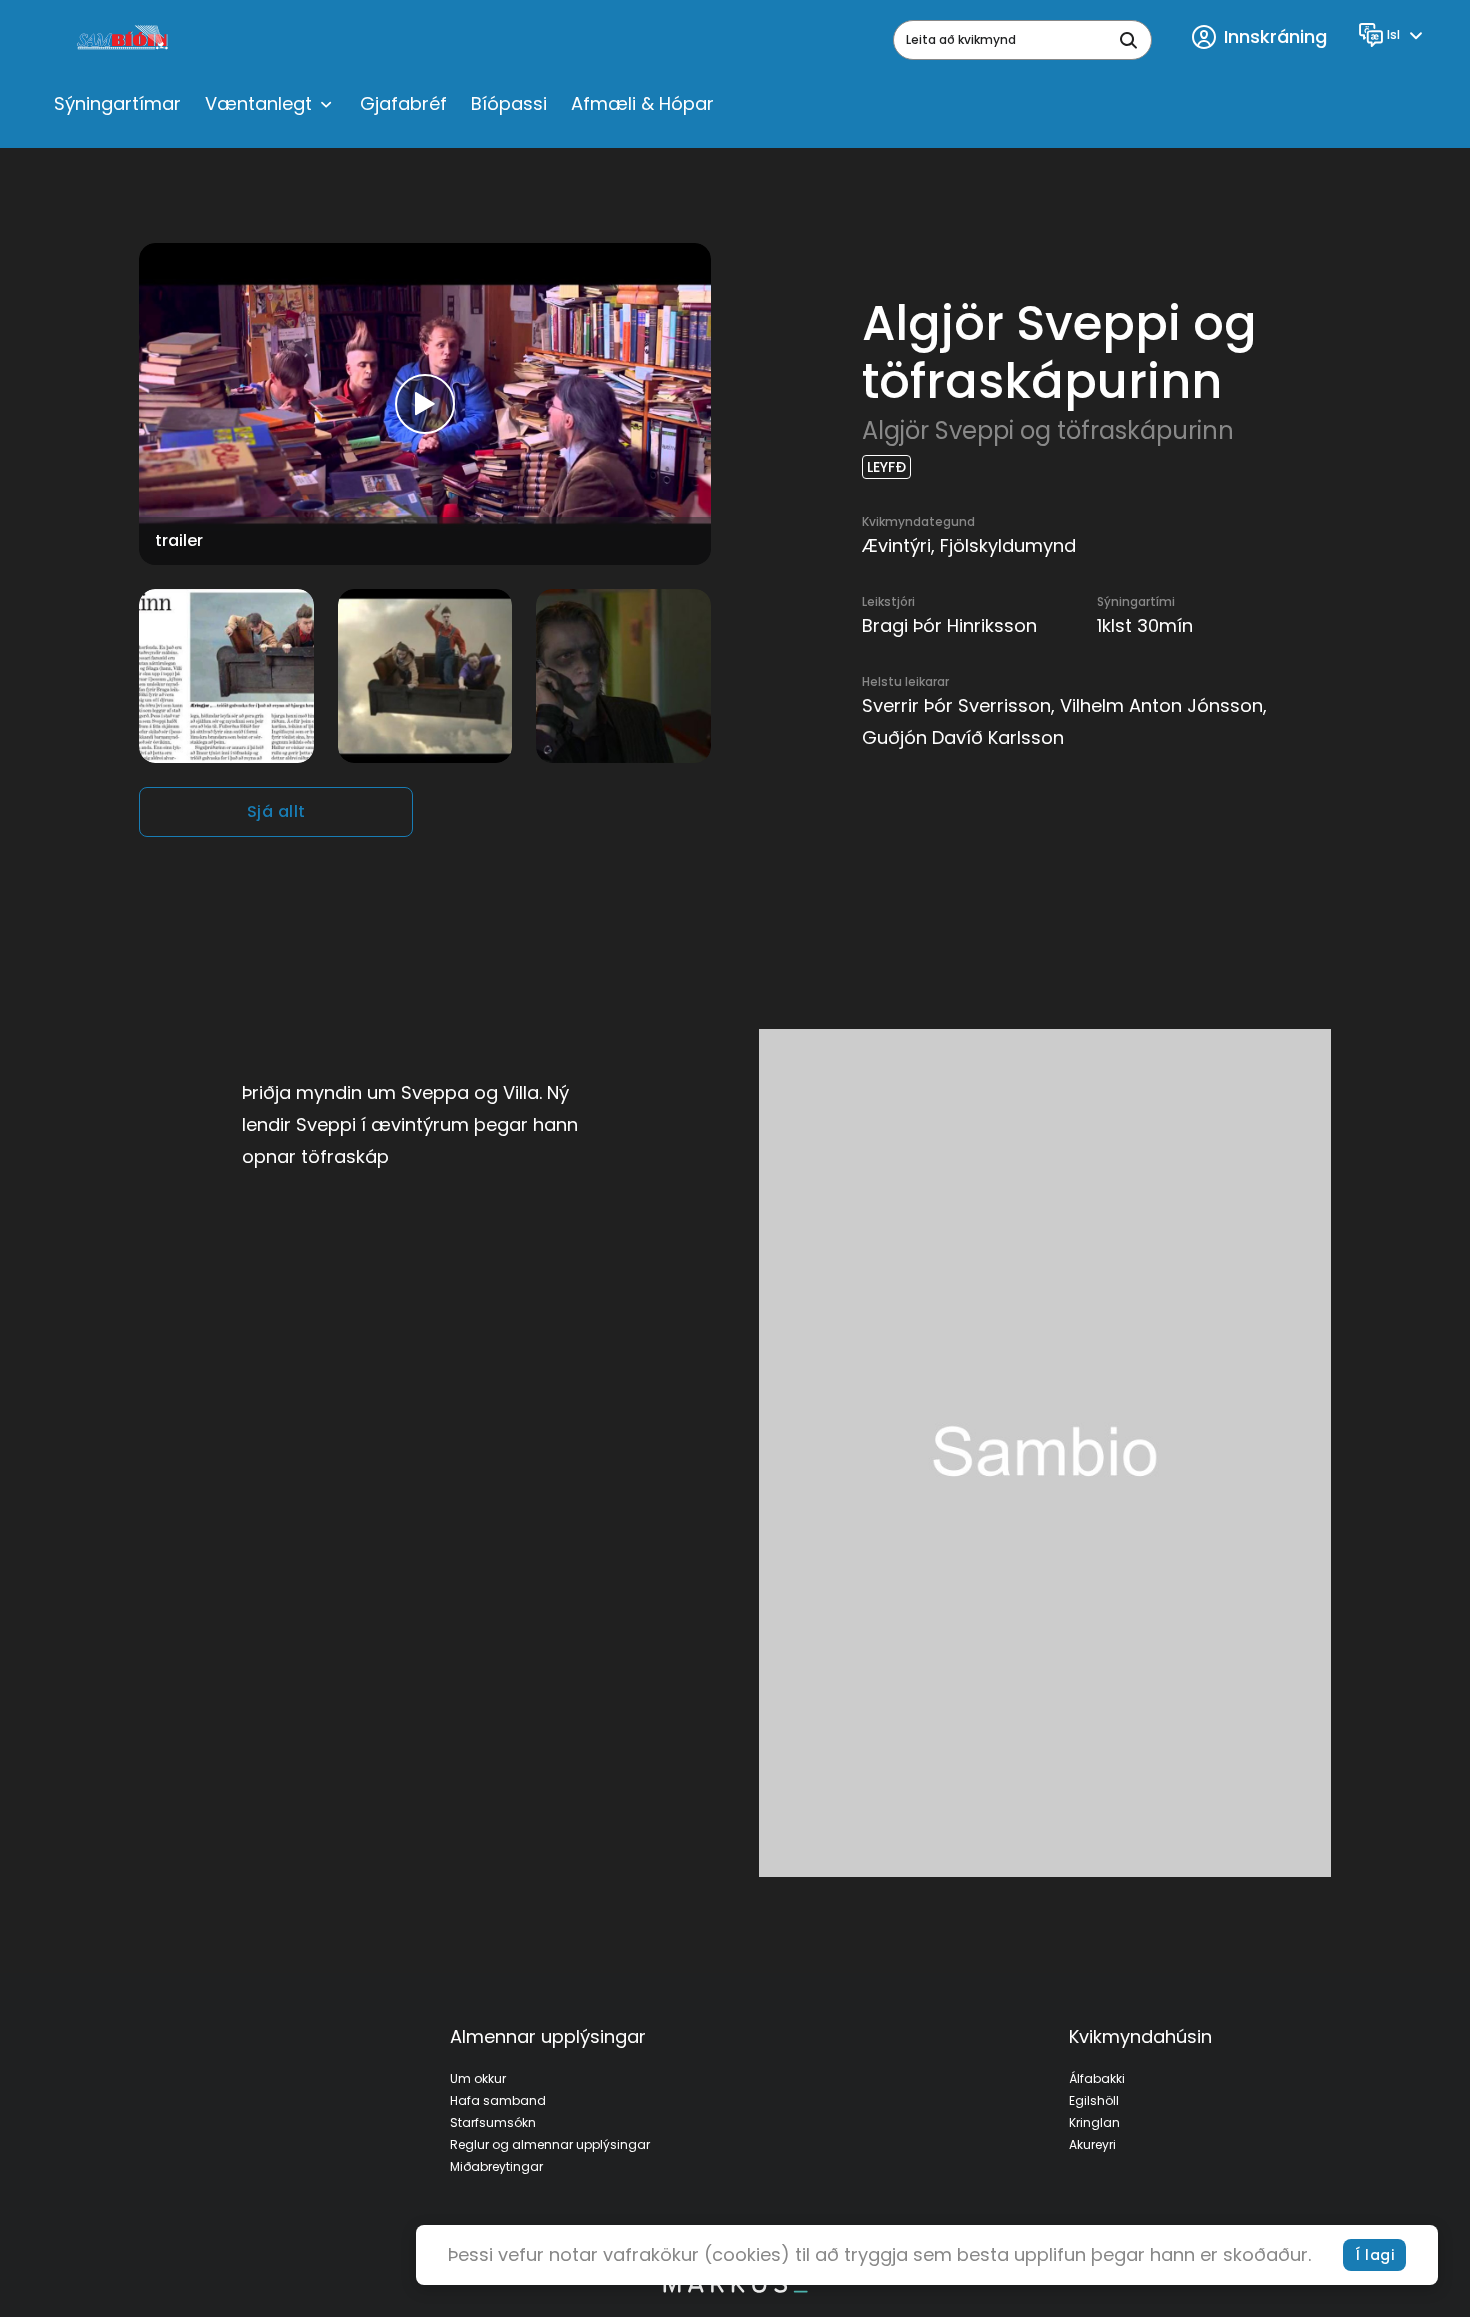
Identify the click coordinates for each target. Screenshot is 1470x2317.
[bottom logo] (735, 2288)
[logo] (124, 40)
